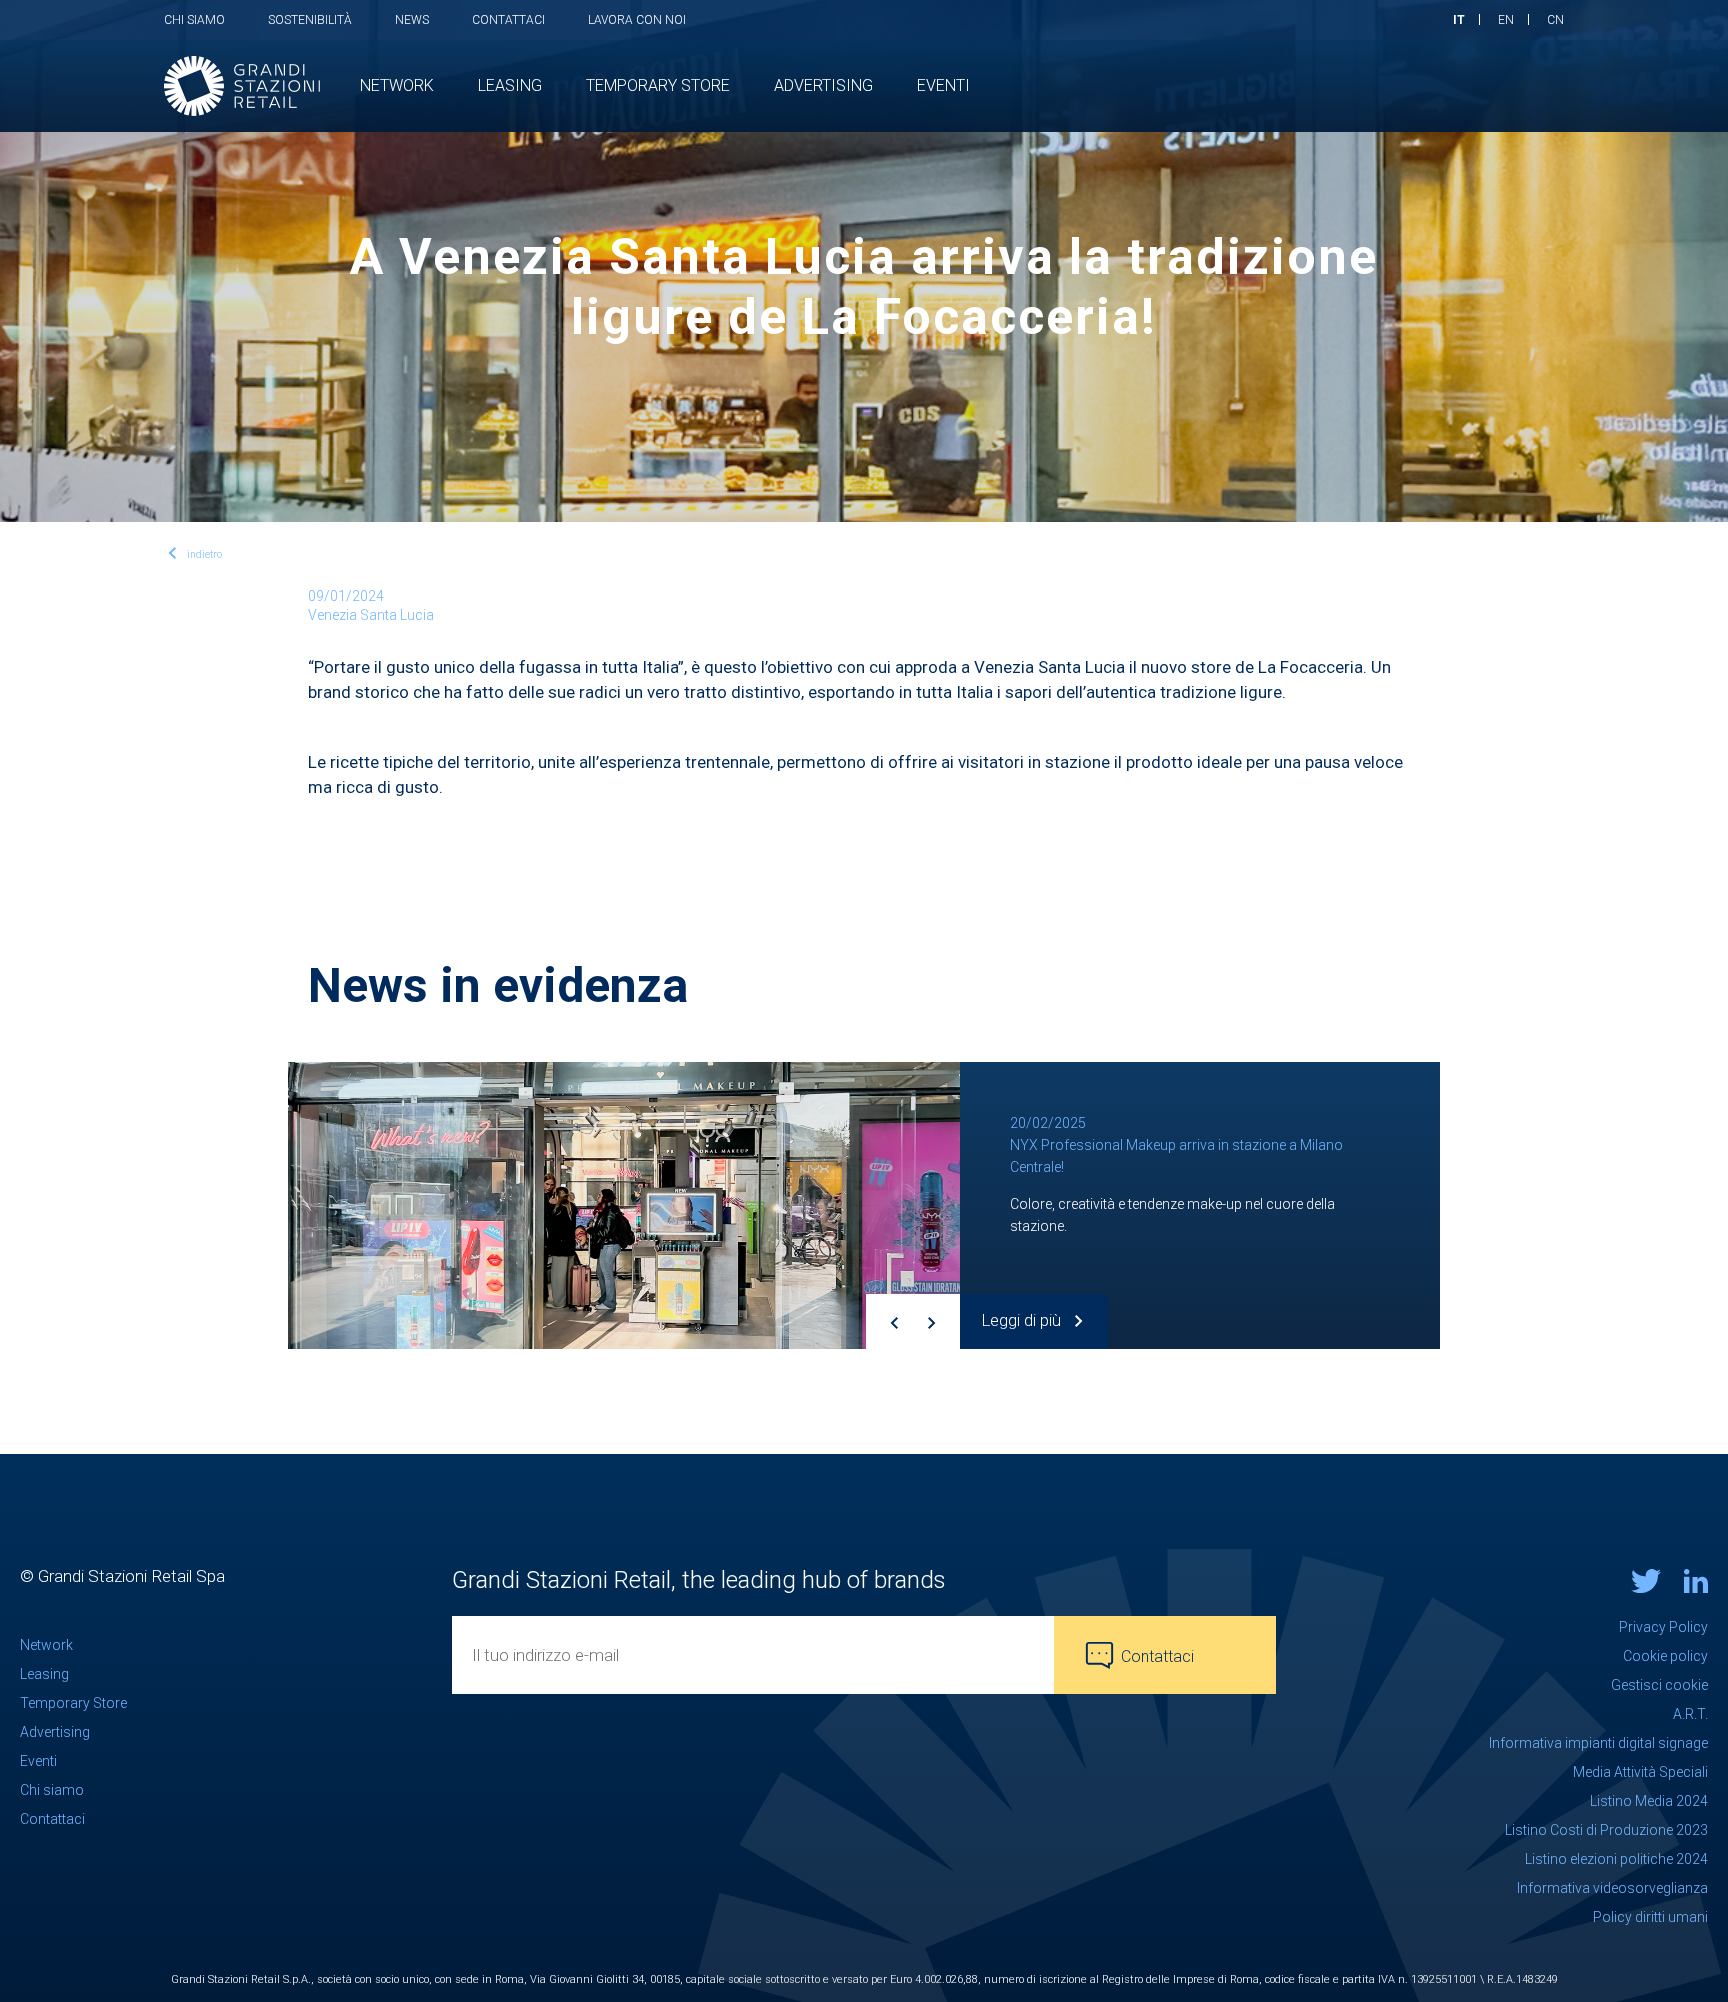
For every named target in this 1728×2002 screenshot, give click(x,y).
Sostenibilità (310, 20)
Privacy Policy (1663, 1627)
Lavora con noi (637, 20)
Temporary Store (73, 1703)
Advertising (55, 1732)
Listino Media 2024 (1649, 1801)
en (1506, 20)
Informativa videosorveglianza (1612, 1888)
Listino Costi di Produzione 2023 (1606, 1830)
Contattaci (508, 20)
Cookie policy (1665, 1656)
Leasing (44, 1674)
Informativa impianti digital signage (1598, 1743)
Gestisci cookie (1659, 1685)
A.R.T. (1690, 1714)
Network (46, 1645)
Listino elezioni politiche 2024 (1616, 1859)
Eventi (38, 1761)
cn (1555, 20)
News (412, 20)
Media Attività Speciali (1640, 1772)
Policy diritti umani (1650, 1917)
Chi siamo (194, 20)
